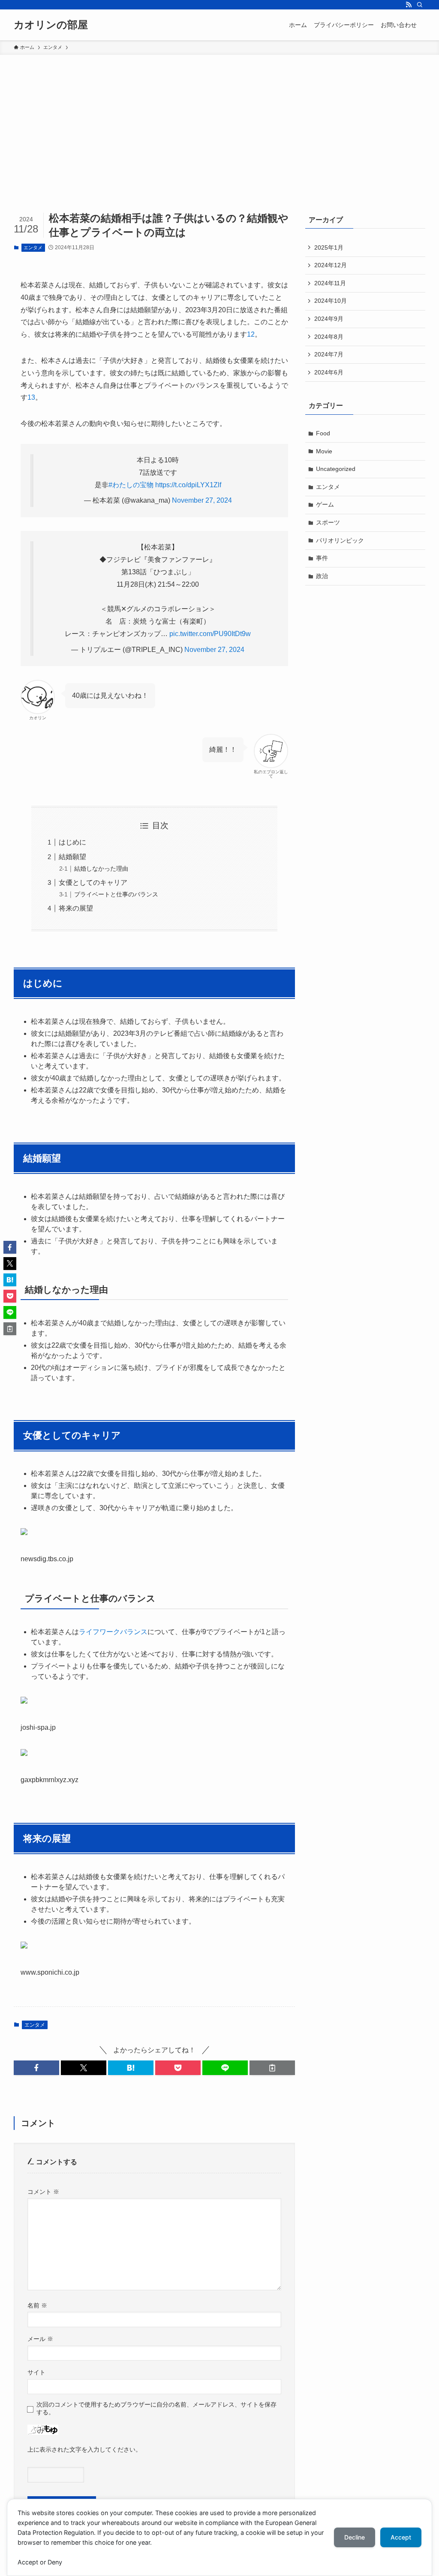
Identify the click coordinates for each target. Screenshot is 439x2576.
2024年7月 (329, 354)
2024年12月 (331, 265)
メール (40, 2339)
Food (323, 433)
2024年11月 (330, 283)
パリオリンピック (340, 540)
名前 (37, 2305)
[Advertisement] (219, 119)
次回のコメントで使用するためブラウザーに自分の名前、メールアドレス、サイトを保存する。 (156, 2408)
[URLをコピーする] (272, 2068)
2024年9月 (329, 319)
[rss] (409, 5)
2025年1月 (329, 247)
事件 (322, 558)
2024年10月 (331, 301)
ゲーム (325, 504)
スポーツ (328, 522)
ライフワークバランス (113, 1632)
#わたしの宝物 (131, 485)
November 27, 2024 (202, 500)
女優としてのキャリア (93, 882)
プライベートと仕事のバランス (116, 894)
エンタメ (33, 247)
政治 (322, 576)
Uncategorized (336, 469)
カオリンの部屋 (51, 25)
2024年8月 (329, 337)
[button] (36, 2068)
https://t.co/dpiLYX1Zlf (188, 485)
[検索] (420, 5)
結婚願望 (72, 857)
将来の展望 (76, 908)
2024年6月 (329, 372)
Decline (355, 2537)
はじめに (72, 842)
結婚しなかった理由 (101, 869)
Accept (401, 2537)
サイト (36, 2372)
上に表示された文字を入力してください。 (84, 2449)
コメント (43, 2192)
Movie (324, 451)
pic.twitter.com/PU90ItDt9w (210, 634)
